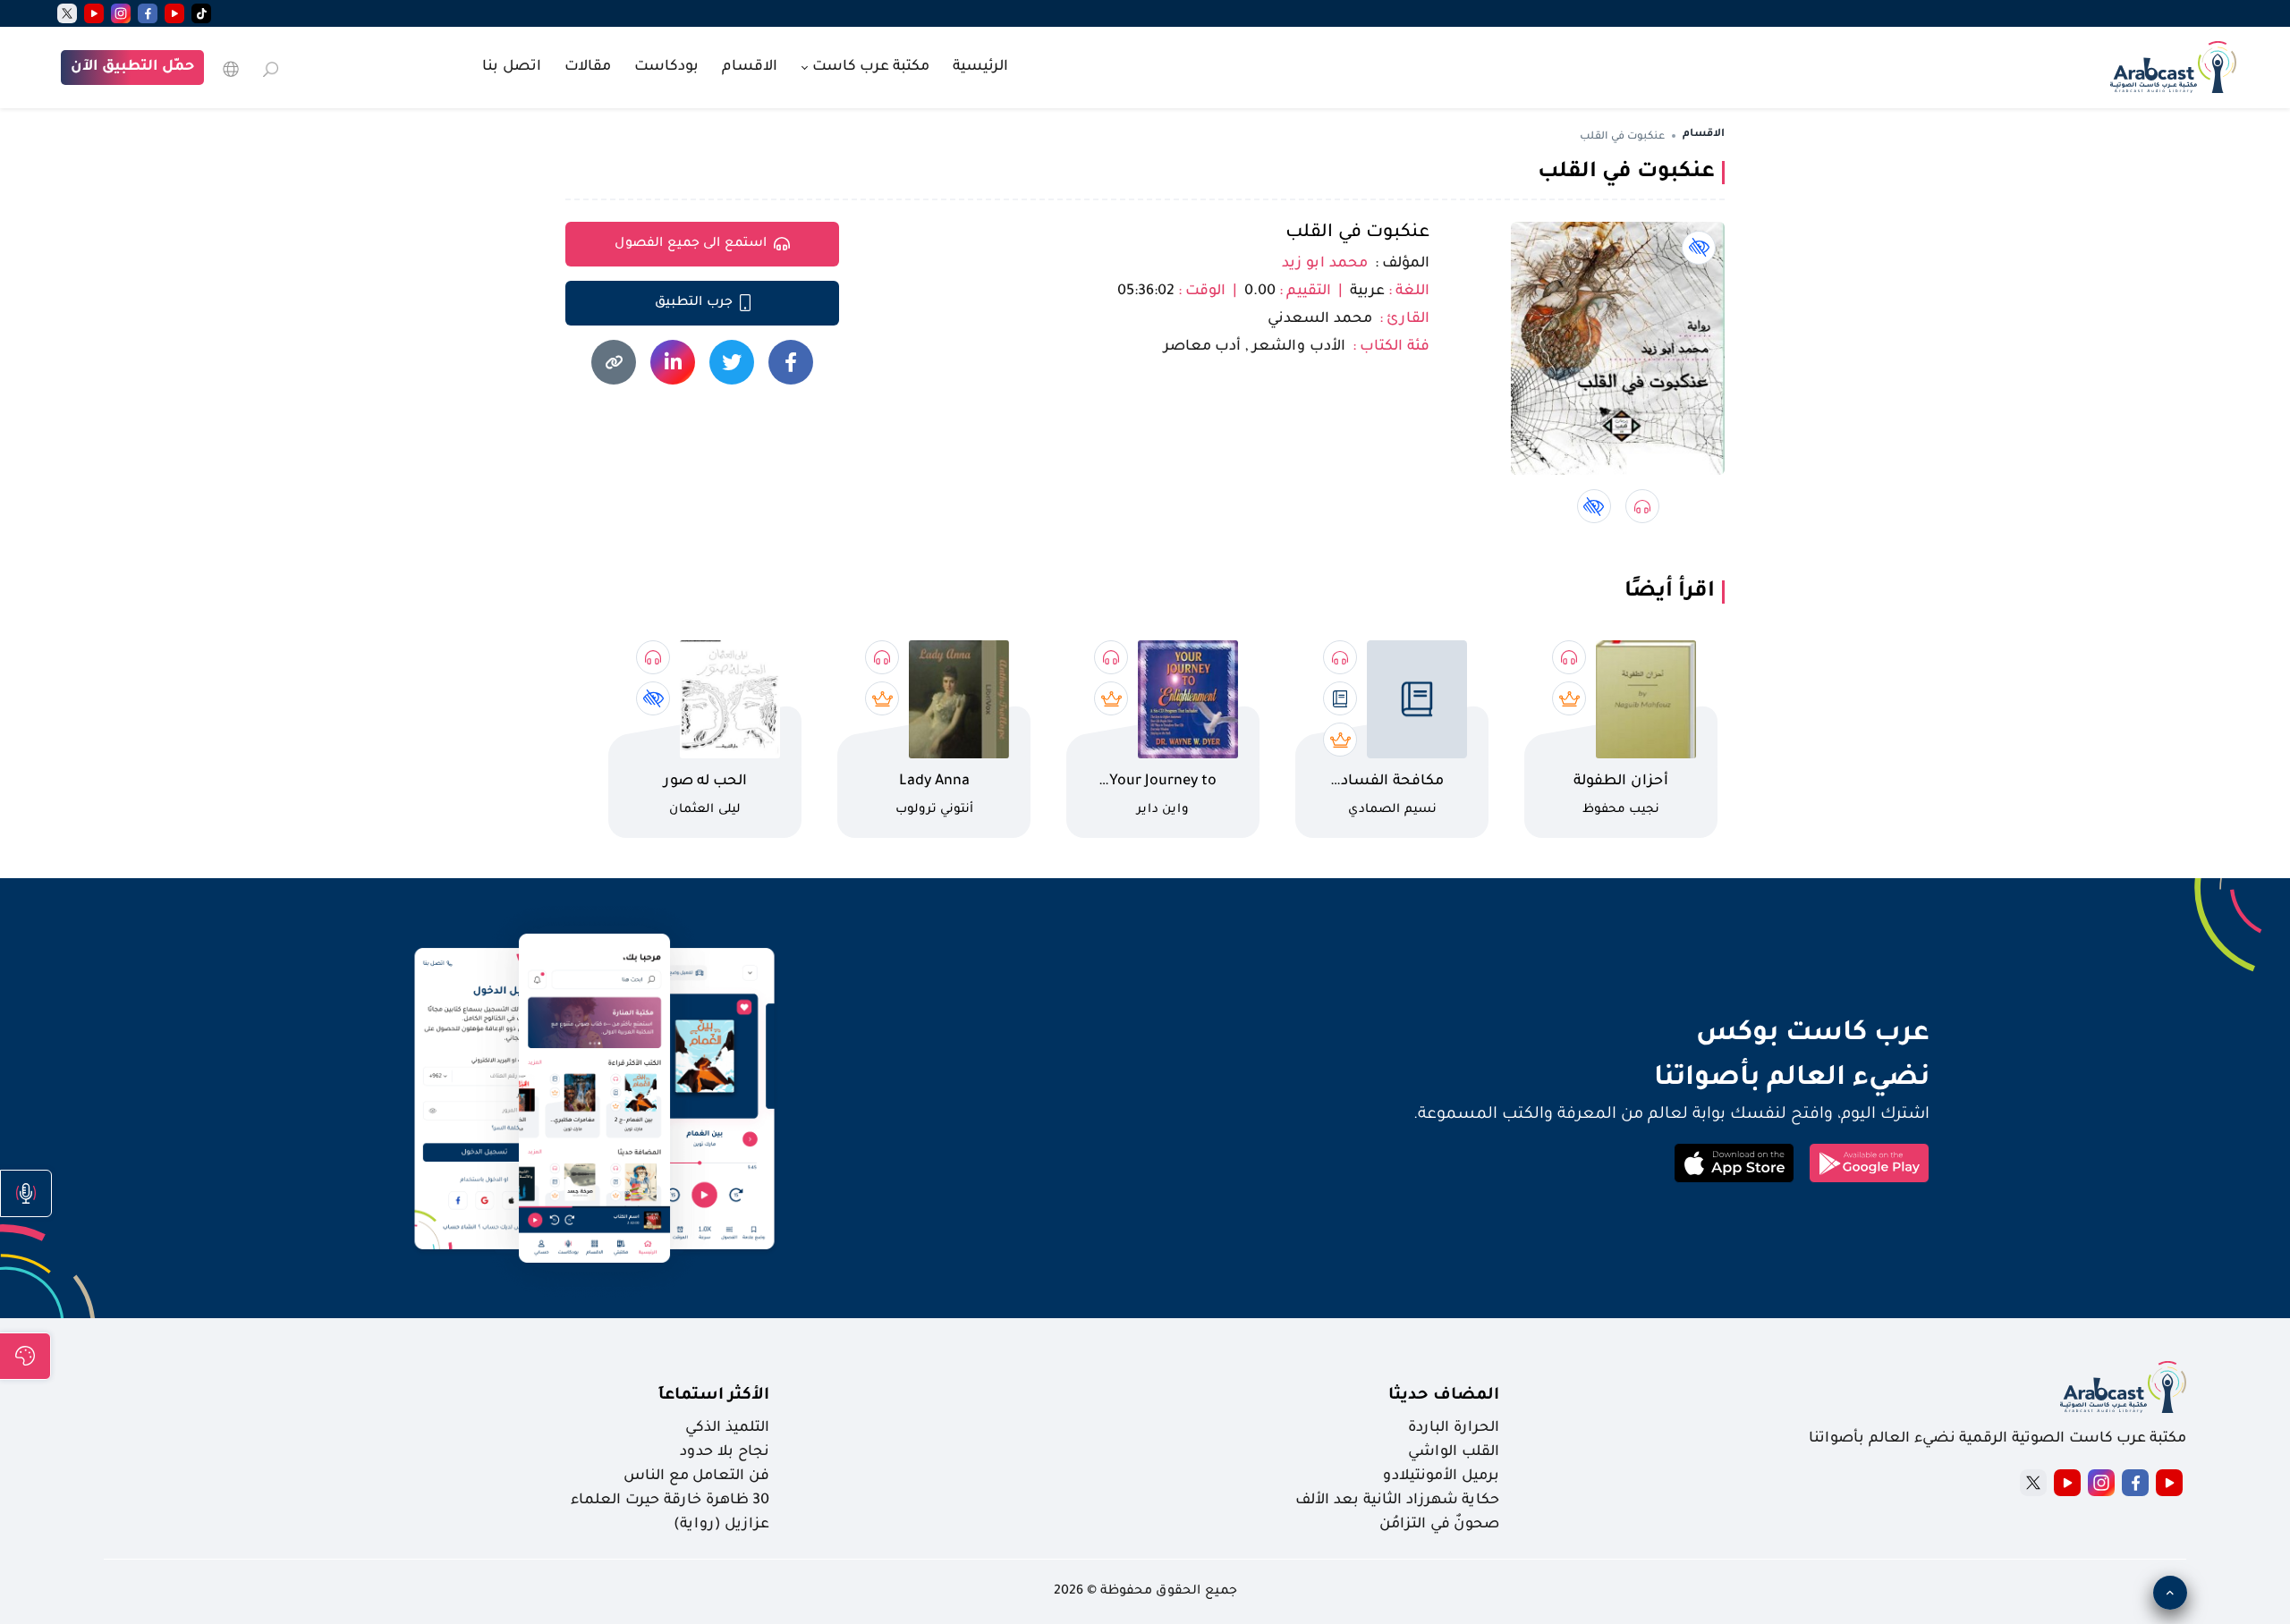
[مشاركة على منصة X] (732, 362)
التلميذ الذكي (727, 1428)
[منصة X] (2033, 1483)
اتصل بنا (512, 67)
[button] (26, 1193)
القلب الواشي (1454, 1452)
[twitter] (67, 13)
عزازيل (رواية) (721, 1525)
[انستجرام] (121, 13)
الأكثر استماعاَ (714, 1396)
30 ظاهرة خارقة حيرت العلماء (670, 1501)
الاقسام (750, 67)
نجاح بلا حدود (725, 1452)
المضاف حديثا (1444, 1396)
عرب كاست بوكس (1675, 1035)
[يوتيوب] (174, 13)
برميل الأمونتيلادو (1441, 1476)
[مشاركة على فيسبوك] (791, 362)
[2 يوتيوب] (94, 13)
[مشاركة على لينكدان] (673, 362)
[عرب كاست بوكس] (2173, 65)
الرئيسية (980, 67)
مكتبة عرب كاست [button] (869, 67)
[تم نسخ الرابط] (614, 362)
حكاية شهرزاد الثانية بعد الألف (1397, 1501)
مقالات (588, 67)
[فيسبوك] (148, 13)
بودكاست (666, 67)
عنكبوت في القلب (1357, 233)
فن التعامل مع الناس (696, 1476)
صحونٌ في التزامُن (1439, 1525)
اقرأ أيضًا (1670, 592)
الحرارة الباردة (1454, 1428)
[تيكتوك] (201, 13)
